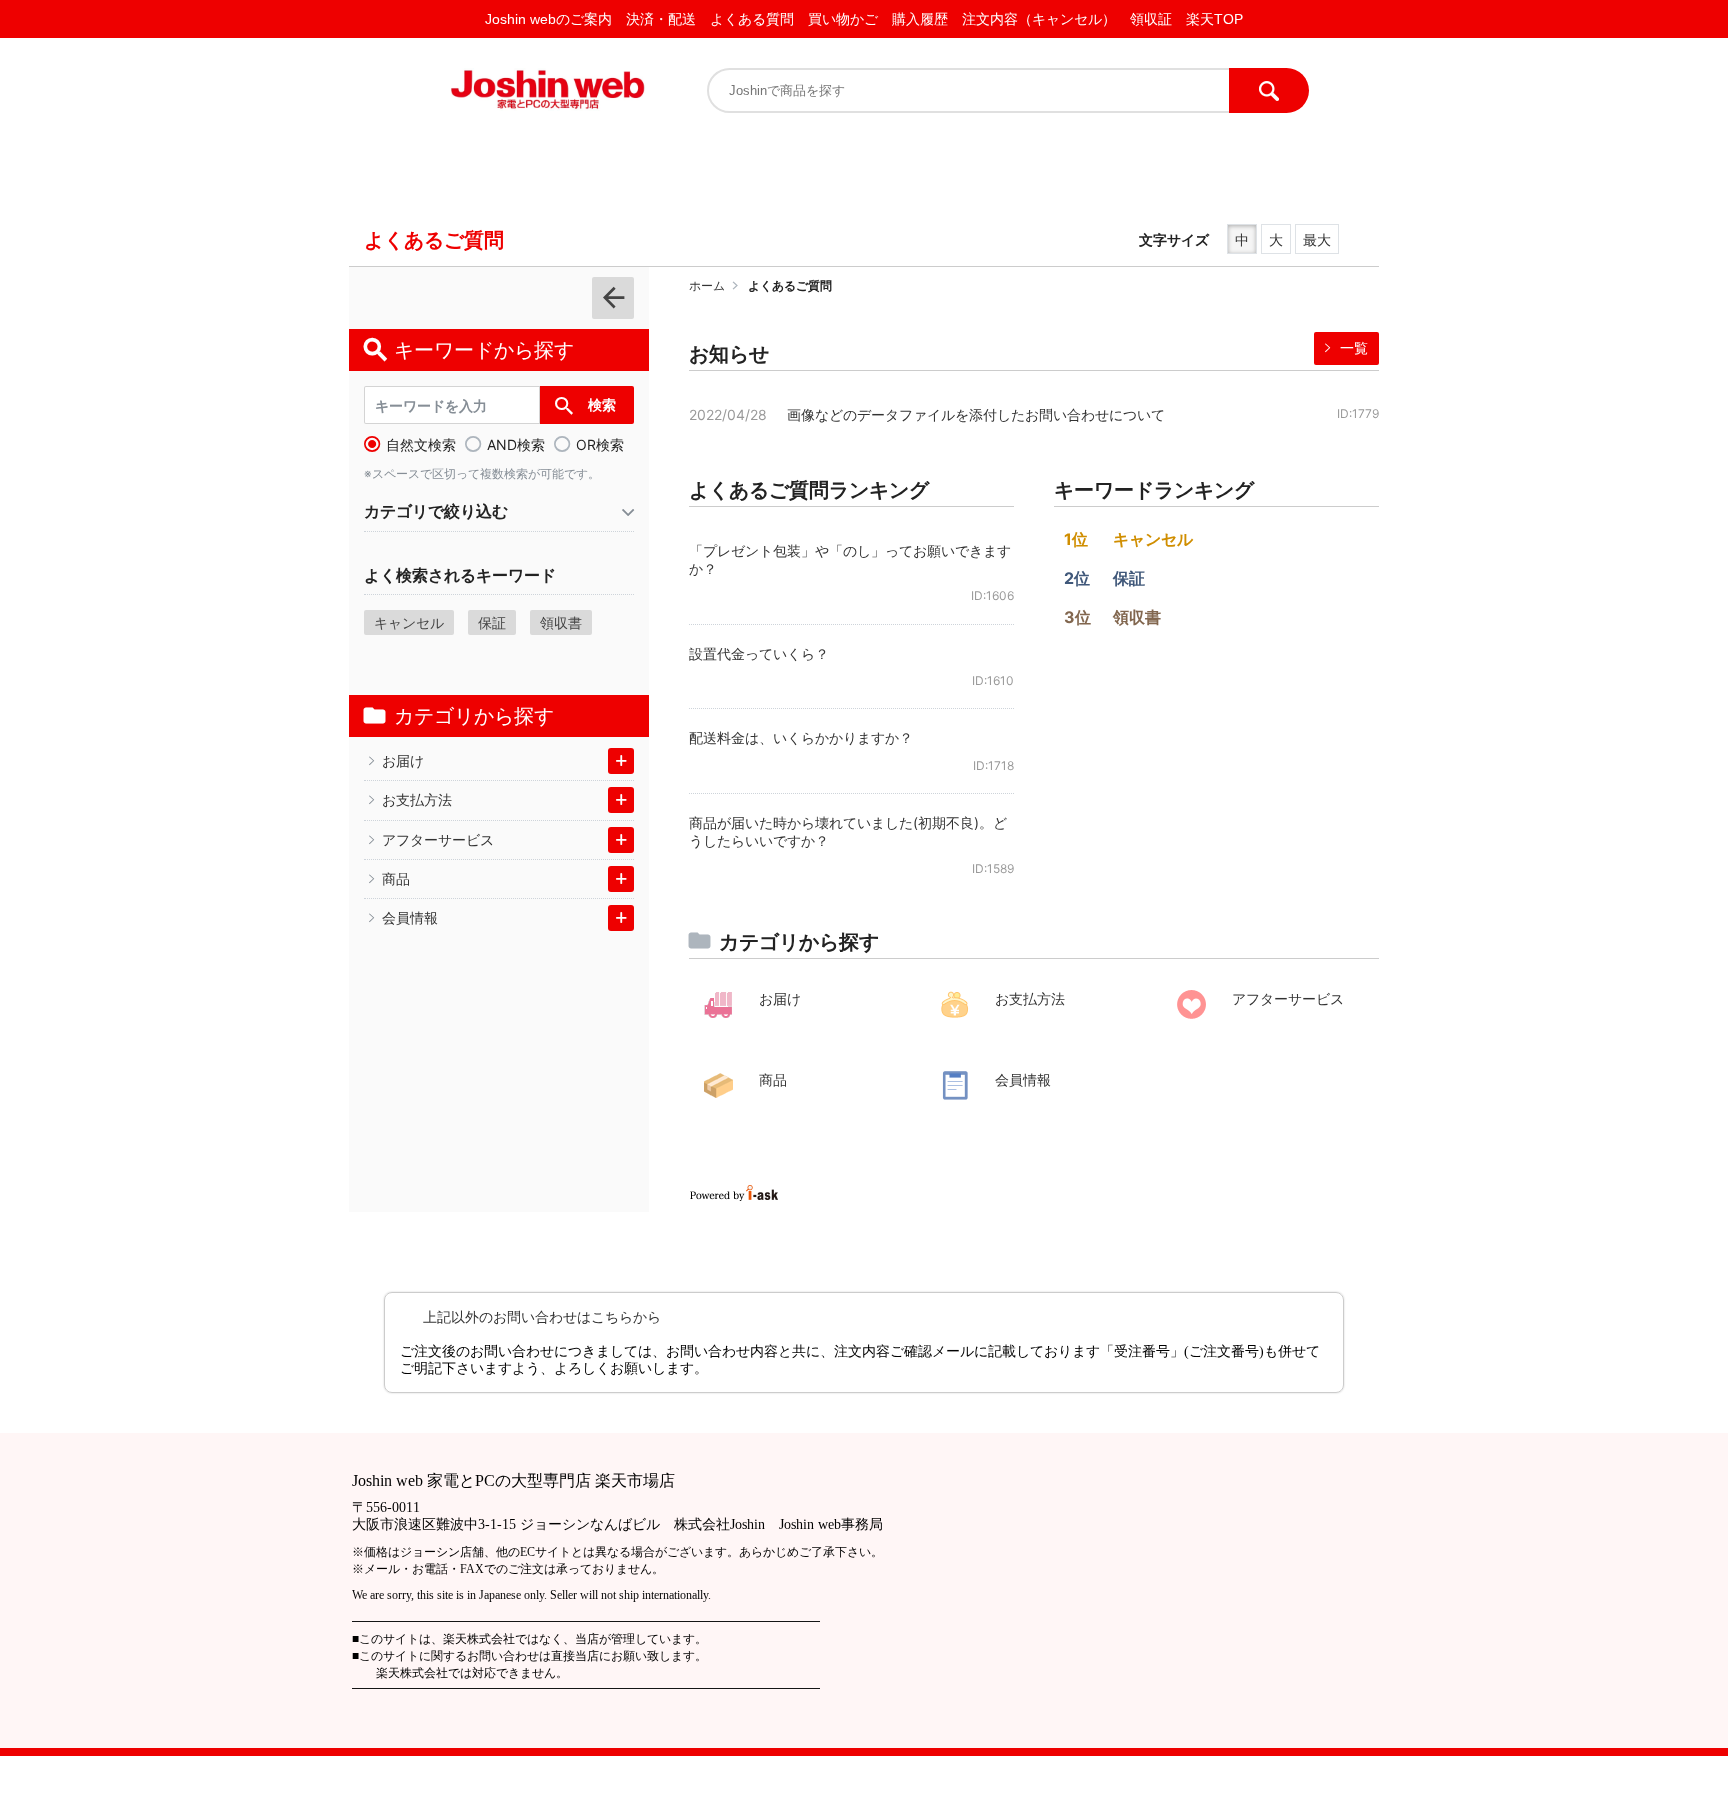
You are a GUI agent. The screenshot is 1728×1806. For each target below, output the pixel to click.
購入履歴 (920, 19)
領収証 (1151, 19)
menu (613, 297)
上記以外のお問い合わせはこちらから (542, 1317)
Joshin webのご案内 (548, 19)
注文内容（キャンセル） (1039, 19)
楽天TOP (1214, 19)
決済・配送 (661, 19)
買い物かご (843, 19)
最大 (1317, 239)
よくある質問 (752, 19)
